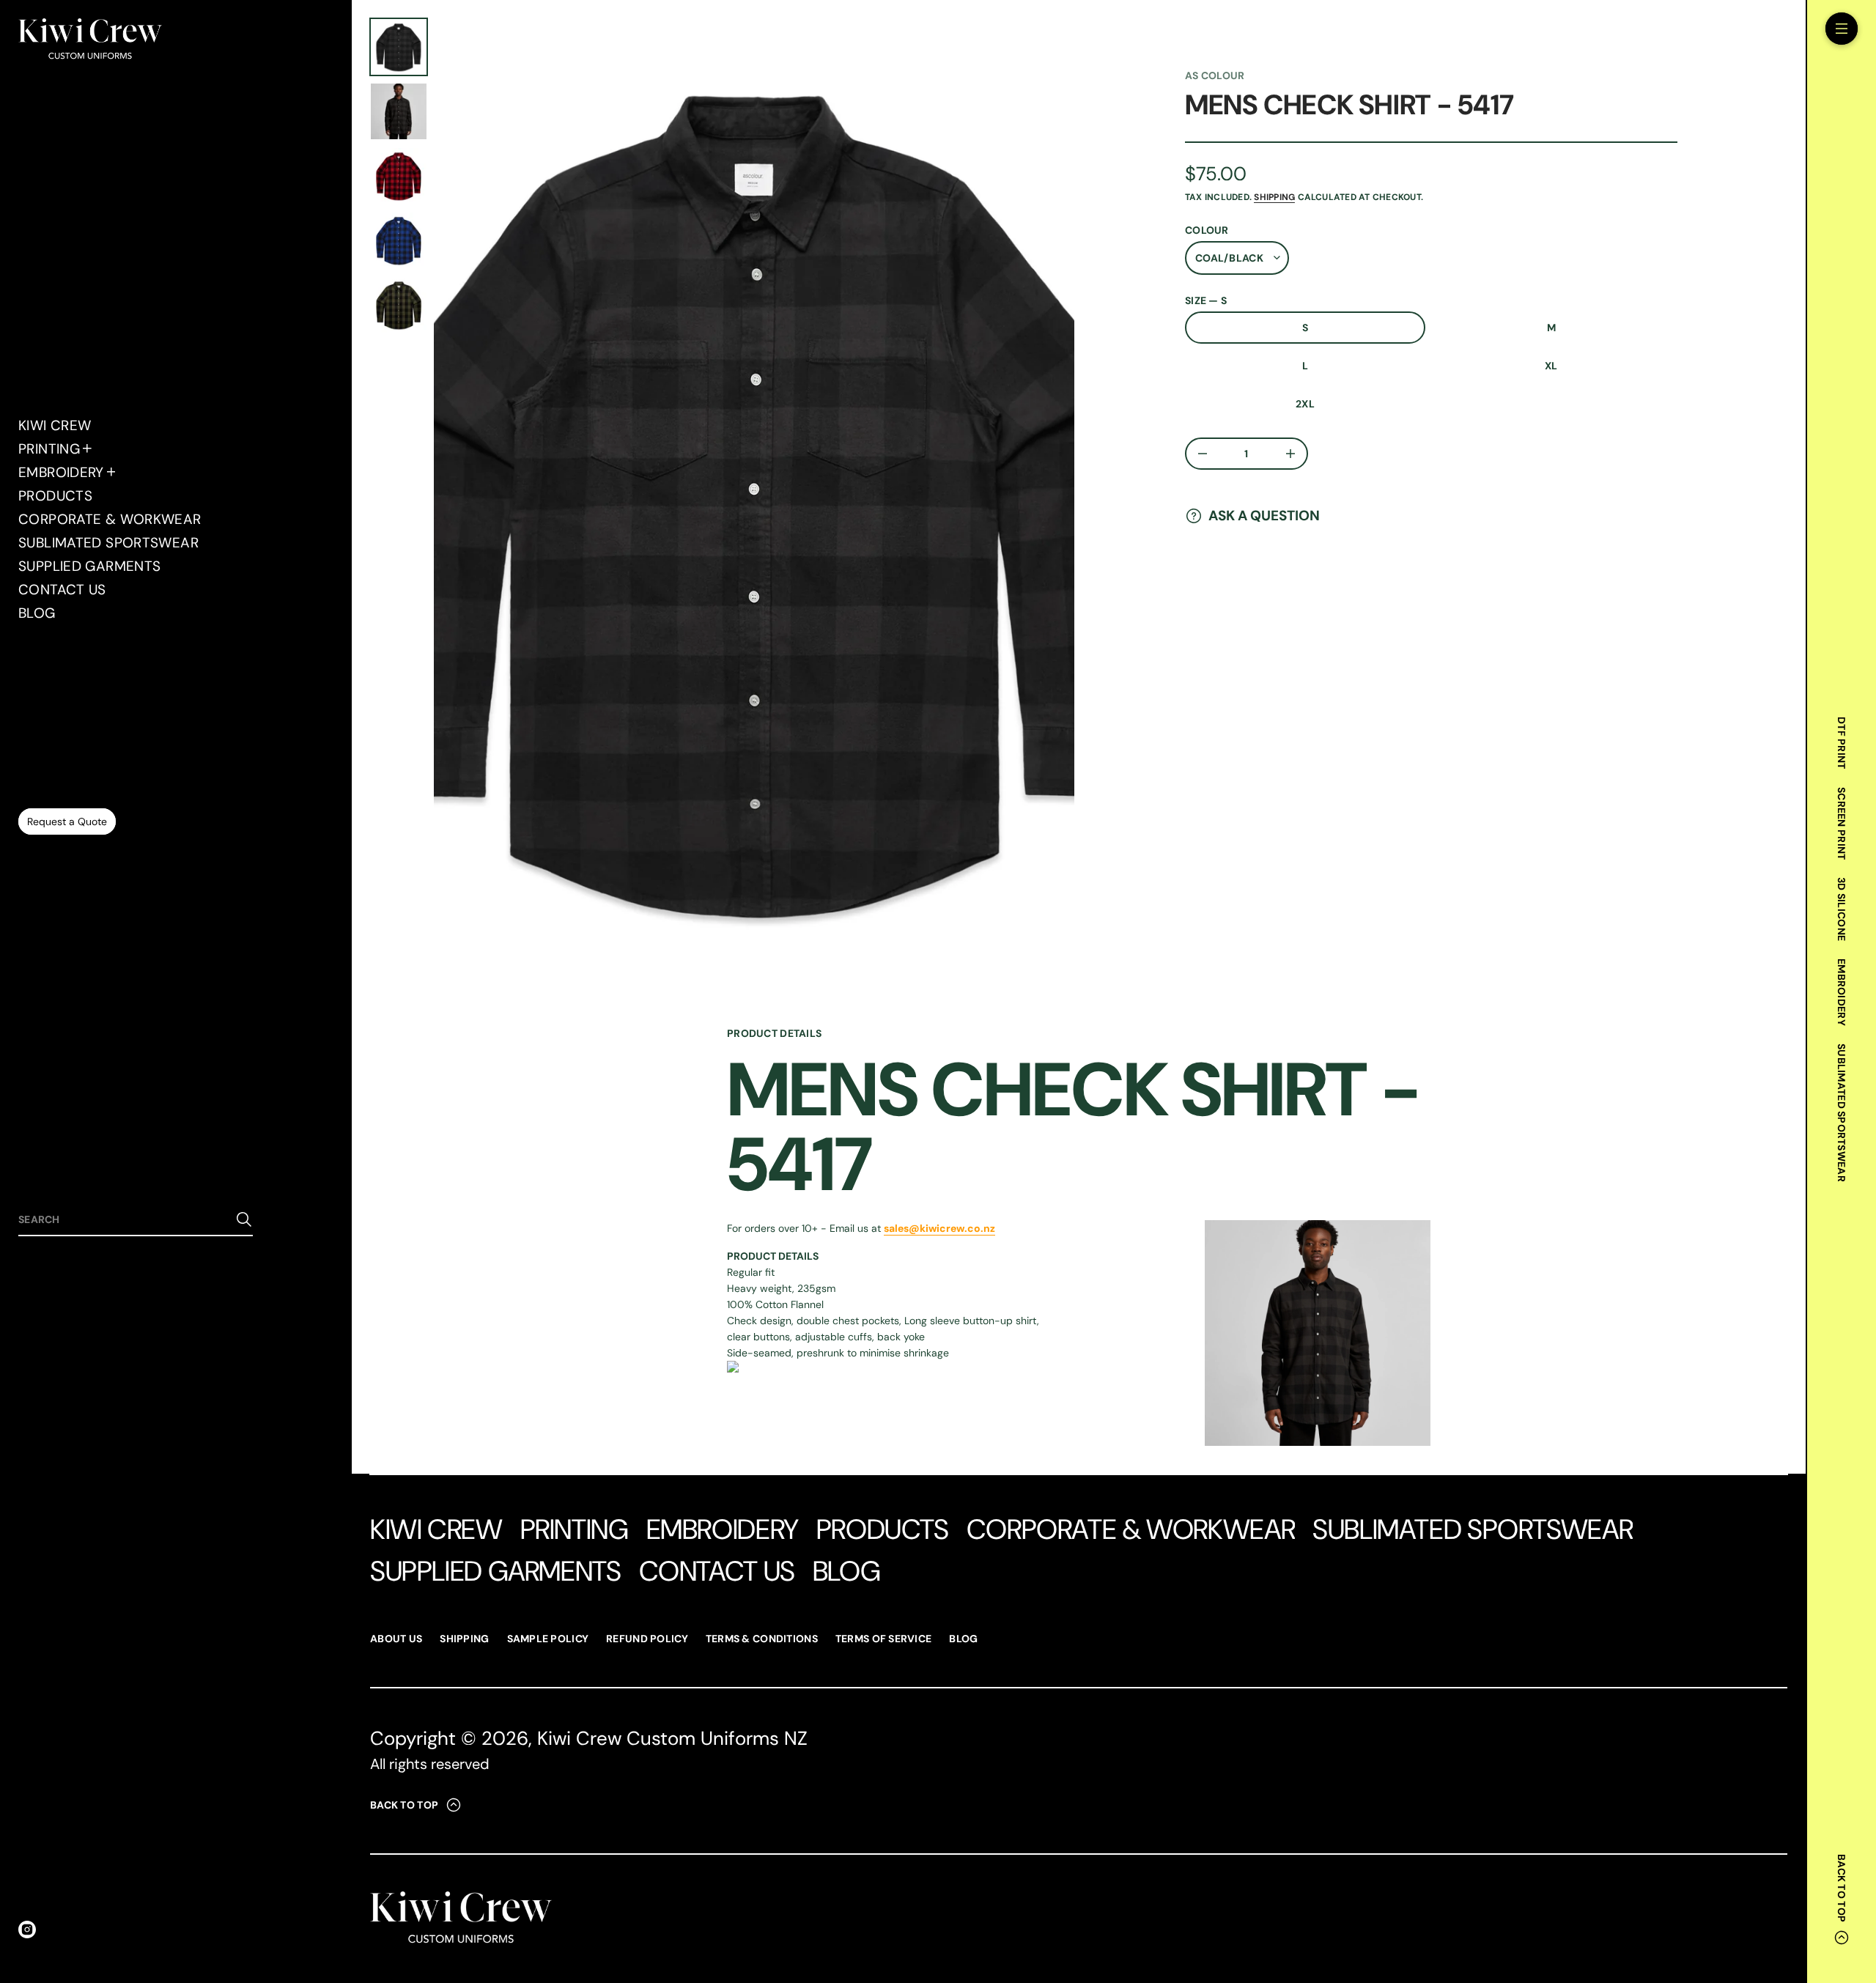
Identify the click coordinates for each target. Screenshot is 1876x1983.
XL (1551, 366)
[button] (136, 1220)
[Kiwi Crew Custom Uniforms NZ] (90, 40)
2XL (1305, 404)
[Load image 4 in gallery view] (399, 176)
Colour (1207, 230)
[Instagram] (27, 1930)
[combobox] (124, 1219)
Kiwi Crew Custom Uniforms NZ (672, 1738)
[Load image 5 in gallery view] (399, 240)
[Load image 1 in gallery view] (399, 47)
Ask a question (1264, 516)
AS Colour (1215, 75)
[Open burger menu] (1842, 29)
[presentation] (754, 498)
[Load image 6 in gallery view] (399, 305)
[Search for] (244, 1219)
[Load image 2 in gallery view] (399, 111)
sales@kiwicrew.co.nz (939, 1228)
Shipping (1274, 197)
